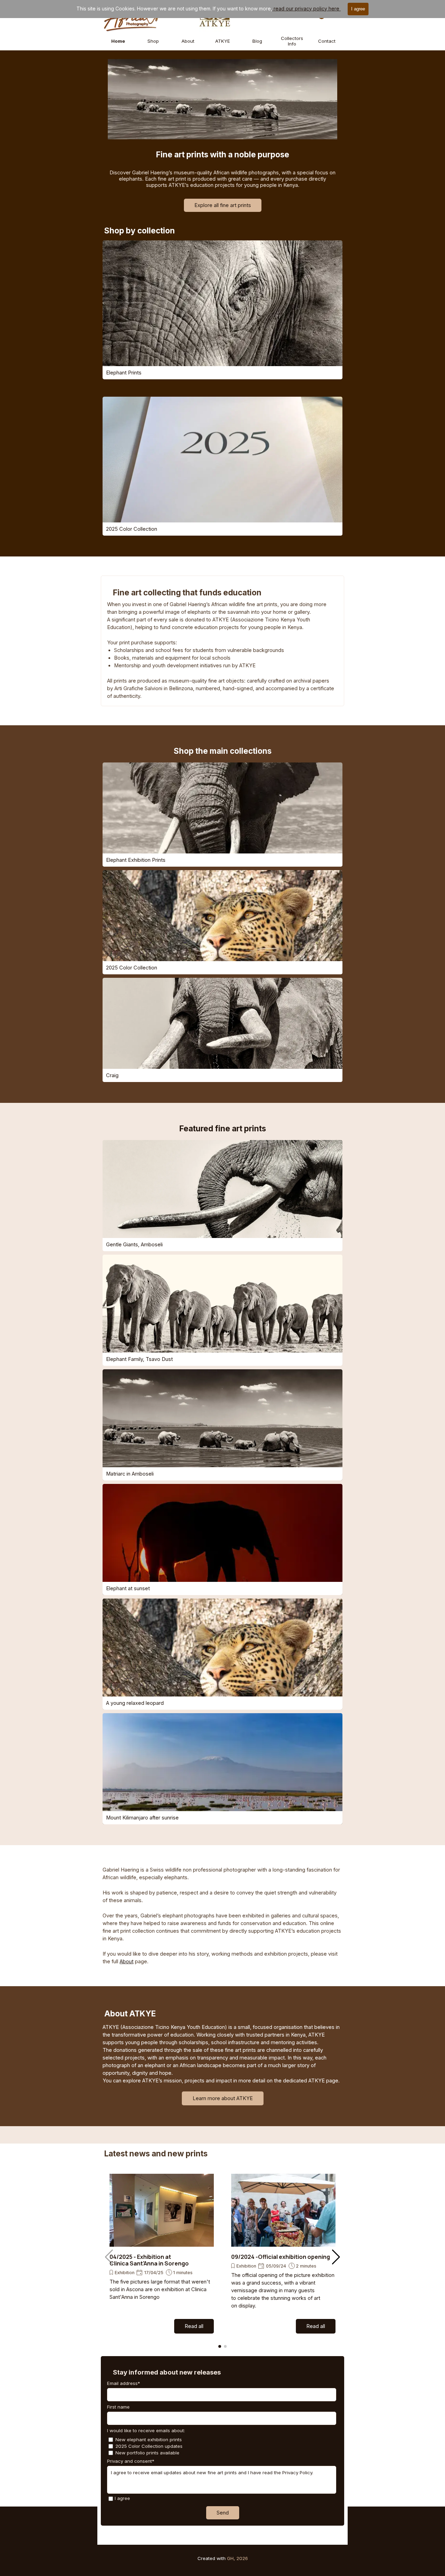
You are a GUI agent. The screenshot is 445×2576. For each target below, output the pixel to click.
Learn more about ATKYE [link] (223, 2098)
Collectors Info (292, 41)
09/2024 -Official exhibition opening (281, 2257)
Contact (327, 41)
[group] (162, 2254)
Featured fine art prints (223, 1128)
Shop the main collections (223, 751)
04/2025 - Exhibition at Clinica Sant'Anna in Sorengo (149, 2260)
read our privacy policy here (306, 9)
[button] (336, 2257)
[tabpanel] (222, 650)
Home (118, 41)
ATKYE (223, 41)
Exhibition (125, 2273)
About (188, 41)
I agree (122, 2498)
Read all (194, 2326)
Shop (153, 41)
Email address (124, 2383)
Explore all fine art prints (223, 205)
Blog (257, 41)
